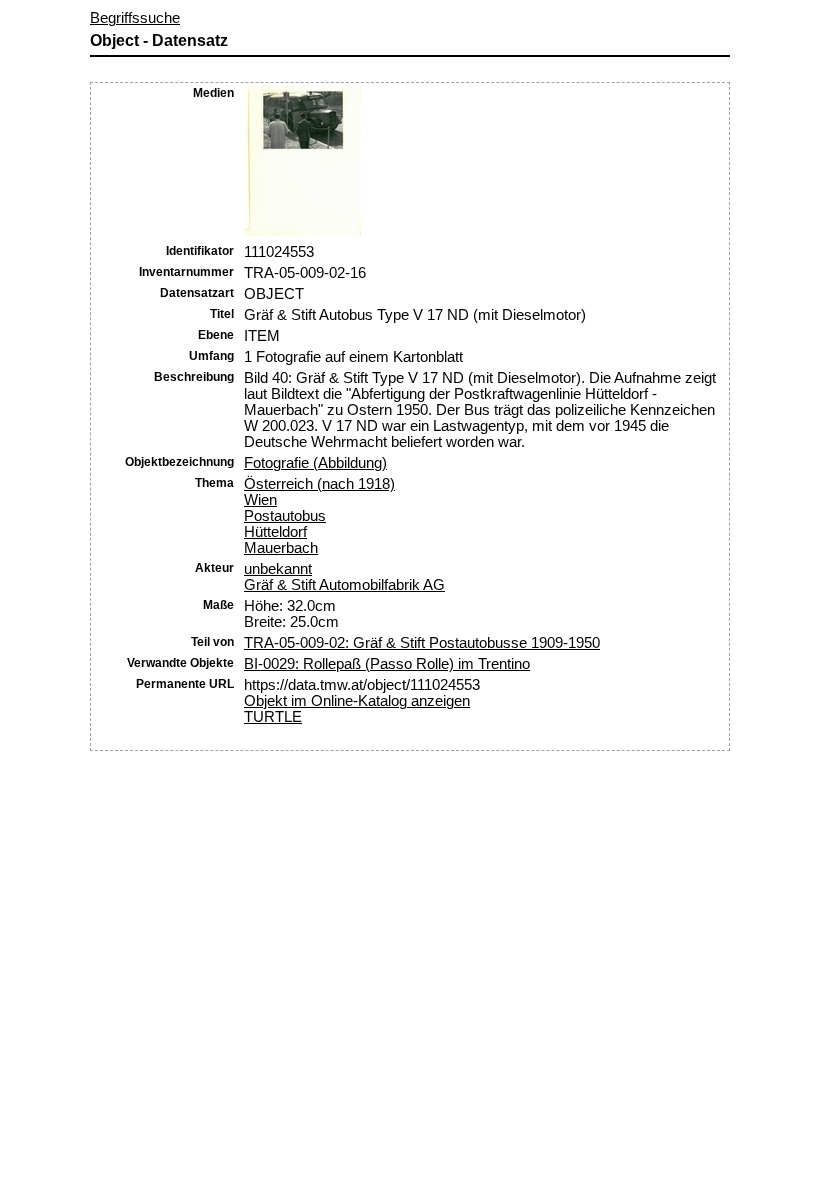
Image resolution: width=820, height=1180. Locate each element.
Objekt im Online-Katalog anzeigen (357, 701)
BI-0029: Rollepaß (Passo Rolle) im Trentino (387, 664)
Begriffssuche (135, 18)
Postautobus (285, 516)
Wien (260, 500)
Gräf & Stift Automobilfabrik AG (344, 585)
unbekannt (278, 569)
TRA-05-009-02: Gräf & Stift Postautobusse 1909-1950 (422, 643)
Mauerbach (281, 548)
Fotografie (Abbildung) (315, 463)
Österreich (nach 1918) (319, 484)
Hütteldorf (275, 532)
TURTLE (273, 717)
